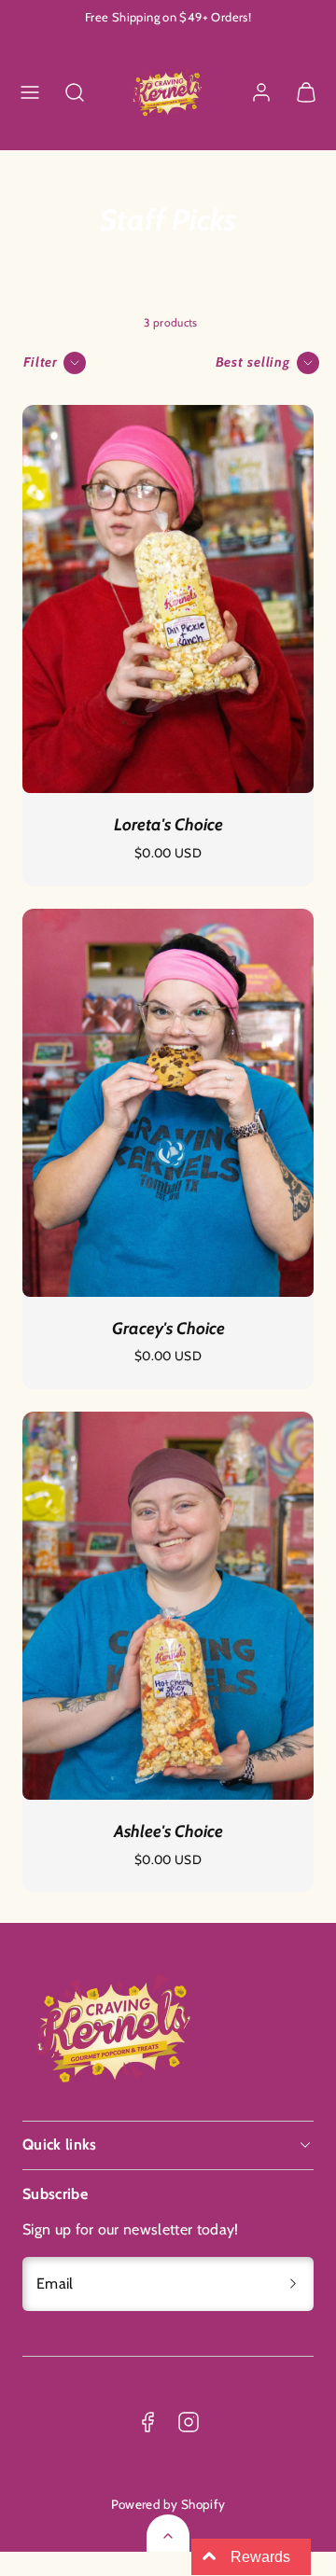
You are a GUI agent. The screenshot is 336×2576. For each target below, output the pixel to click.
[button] (30, 92)
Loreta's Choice (168, 825)
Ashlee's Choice (168, 1831)
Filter (41, 362)
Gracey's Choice (168, 1329)
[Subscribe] (293, 2284)
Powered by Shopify (168, 2504)
